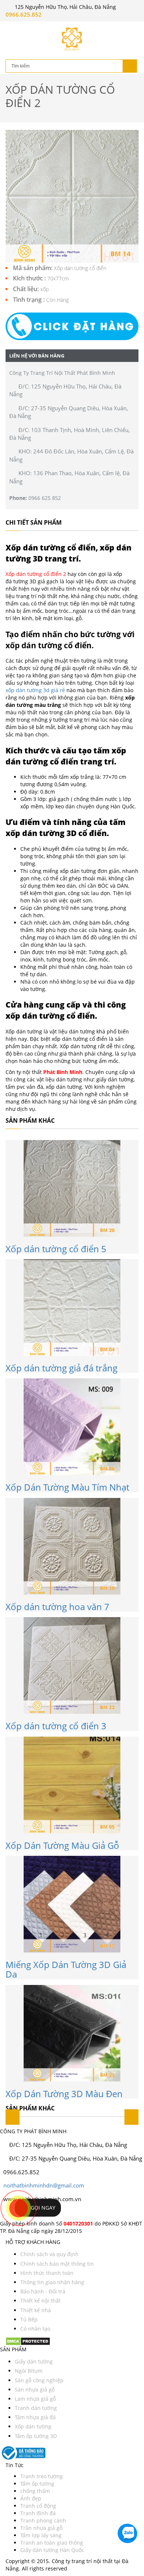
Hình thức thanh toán (47, 2273)
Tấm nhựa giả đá (35, 2417)
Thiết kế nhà (36, 2310)
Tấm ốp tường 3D (36, 2436)
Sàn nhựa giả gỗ (35, 2389)
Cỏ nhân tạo (35, 2329)
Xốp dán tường (33, 2426)
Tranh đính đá (38, 2513)
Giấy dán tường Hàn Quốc (52, 2550)
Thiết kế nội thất (40, 2301)
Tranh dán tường (36, 2408)
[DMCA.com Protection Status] (28, 2341)
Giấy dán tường (34, 2361)
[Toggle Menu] (11, 28)
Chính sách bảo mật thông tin (57, 2264)
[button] (72, 326)
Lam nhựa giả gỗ (35, 2399)
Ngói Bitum (29, 2371)
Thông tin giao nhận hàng (52, 2282)
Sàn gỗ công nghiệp (39, 2380)
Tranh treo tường (42, 2476)
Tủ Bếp (29, 2319)
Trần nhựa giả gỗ (41, 2528)
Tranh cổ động (38, 2506)
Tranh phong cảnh (43, 2520)
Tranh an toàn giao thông (52, 2543)
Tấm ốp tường (37, 2484)
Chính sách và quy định (49, 2254)
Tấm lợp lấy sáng (41, 2535)
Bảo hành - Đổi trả (43, 2291)
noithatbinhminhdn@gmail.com (44, 2185)
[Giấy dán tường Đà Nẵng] (72, 39)
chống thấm (35, 2491)
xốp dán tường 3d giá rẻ (35, 690)
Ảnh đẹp (31, 2498)
